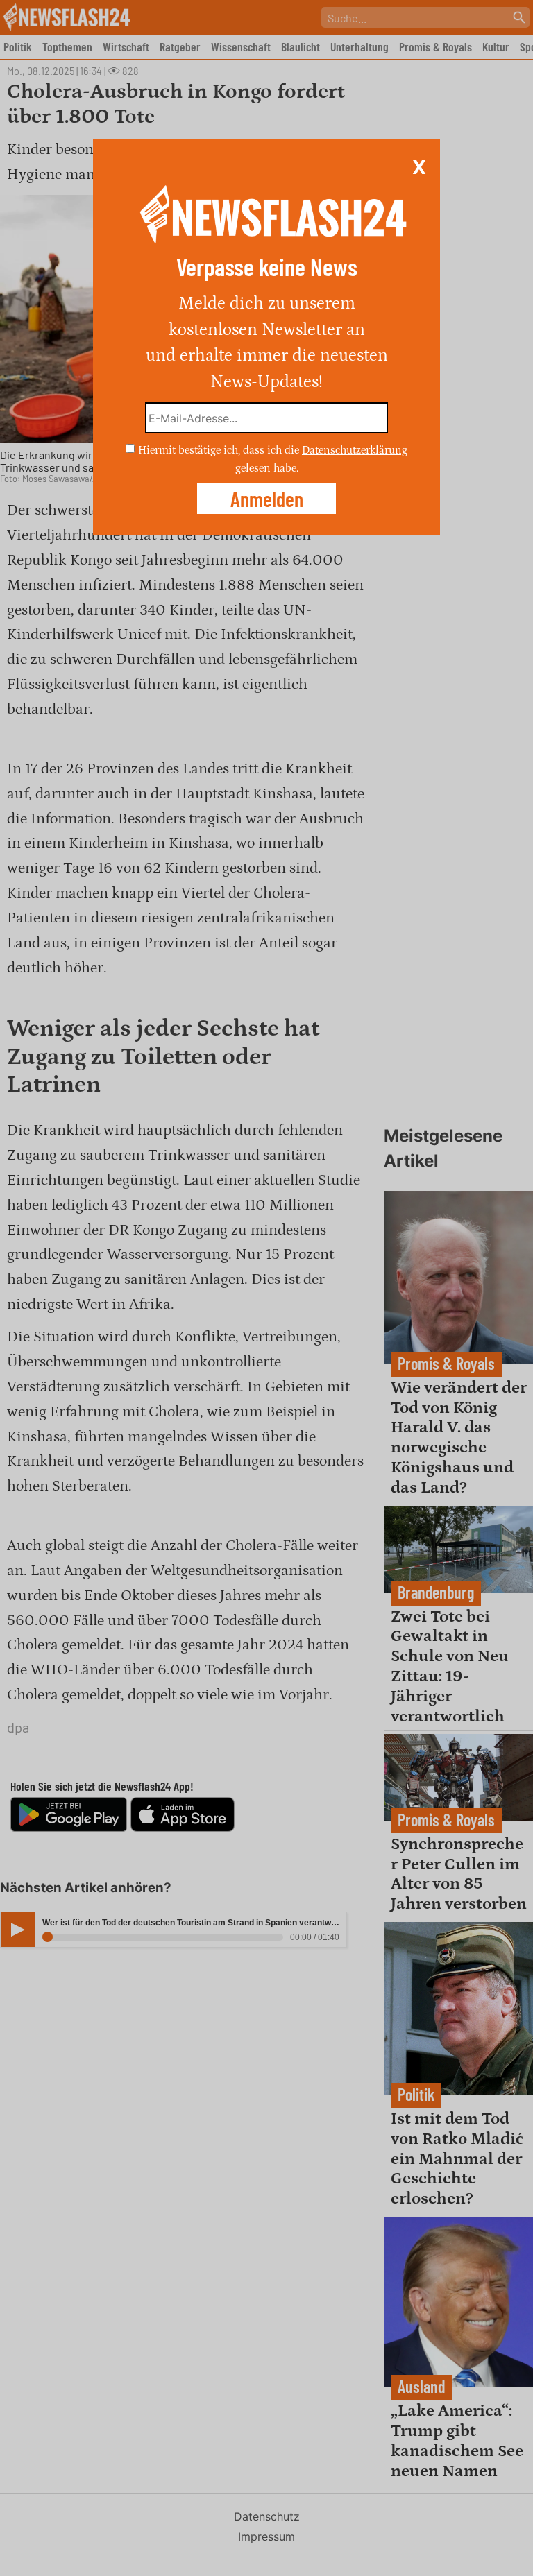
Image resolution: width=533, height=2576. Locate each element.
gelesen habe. (267, 467)
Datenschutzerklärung (355, 450)
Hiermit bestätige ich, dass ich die (220, 450)
